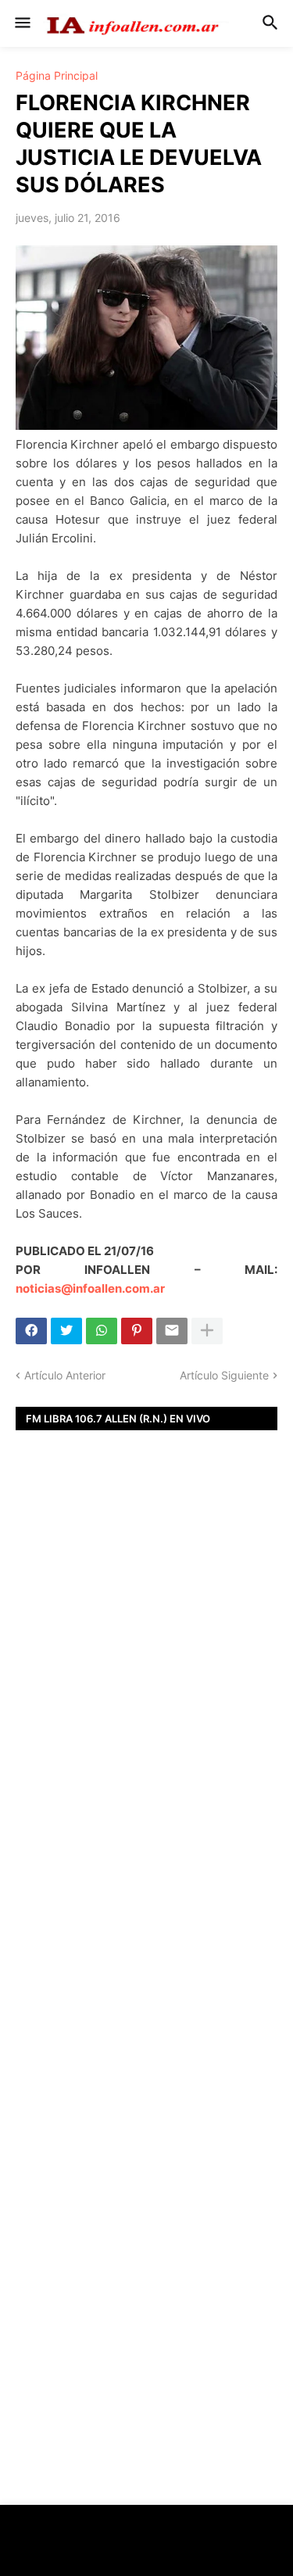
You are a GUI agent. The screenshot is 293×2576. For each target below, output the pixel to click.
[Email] (172, 1331)
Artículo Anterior (65, 1375)
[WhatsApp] (102, 1331)
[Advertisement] (146, 1694)
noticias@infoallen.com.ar (90, 1288)
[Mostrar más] (207, 1331)
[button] (21, 23)
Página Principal (57, 76)
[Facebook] (31, 1331)
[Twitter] (66, 1331)
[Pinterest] (137, 1331)
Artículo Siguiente (224, 1375)
